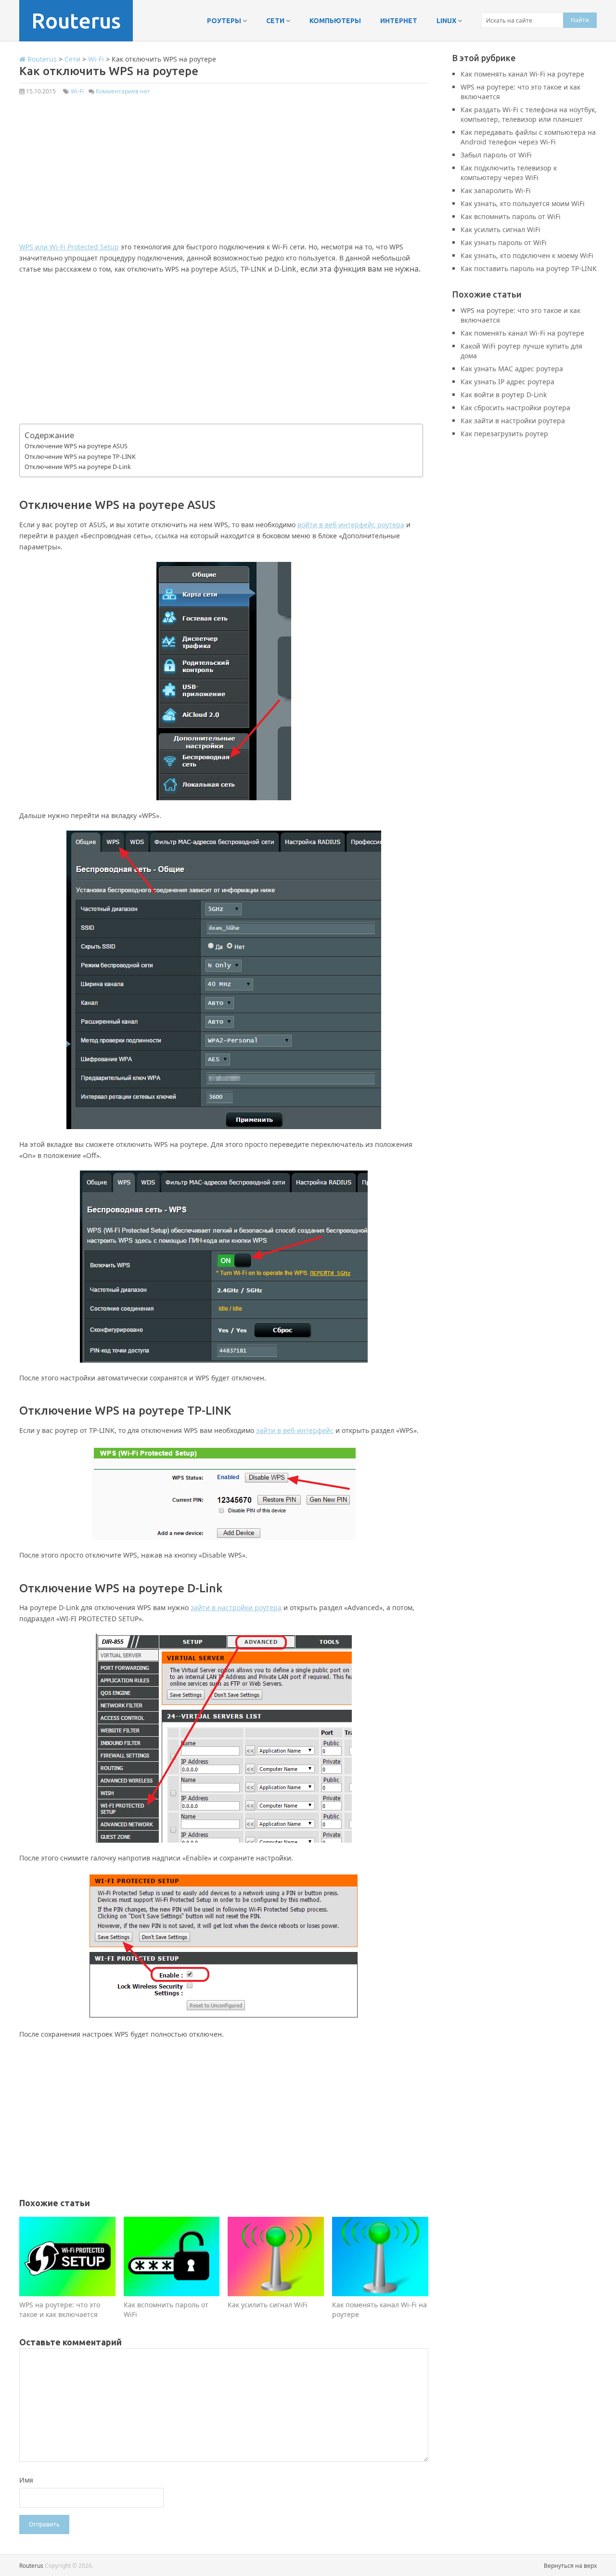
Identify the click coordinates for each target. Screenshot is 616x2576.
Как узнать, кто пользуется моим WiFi (523, 203)
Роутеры (224, 21)
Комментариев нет (123, 91)
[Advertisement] (224, 174)
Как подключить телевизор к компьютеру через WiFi (509, 173)
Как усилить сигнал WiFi (500, 229)
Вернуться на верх (570, 2566)
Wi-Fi (77, 91)
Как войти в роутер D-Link (504, 395)
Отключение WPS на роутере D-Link (78, 467)
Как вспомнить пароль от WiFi (511, 216)
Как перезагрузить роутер (504, 434)
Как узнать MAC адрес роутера (512, 369)
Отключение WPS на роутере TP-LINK (80, 456)
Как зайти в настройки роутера (513, 421)
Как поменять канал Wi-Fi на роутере (522, 74)
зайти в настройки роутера (236, 1607)
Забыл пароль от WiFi (496, 155)
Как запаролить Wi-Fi (496, 190)
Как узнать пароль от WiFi (504, 242)
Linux (446, 21)
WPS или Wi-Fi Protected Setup (69, 247)
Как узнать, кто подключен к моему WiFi (527, 255)
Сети (275, 21)
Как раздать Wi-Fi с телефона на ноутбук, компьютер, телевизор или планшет (529, 114)
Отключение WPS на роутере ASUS (76, 446)
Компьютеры (335, 21)
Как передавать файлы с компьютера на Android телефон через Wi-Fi (528, 137)
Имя (26, 2480)
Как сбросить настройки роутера (515, 408)
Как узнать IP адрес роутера (507, 382)
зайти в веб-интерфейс (295, 1430)
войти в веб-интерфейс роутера (351, 525)
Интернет (399, 21)
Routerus (76, 20)
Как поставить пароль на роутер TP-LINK (529, 268)
